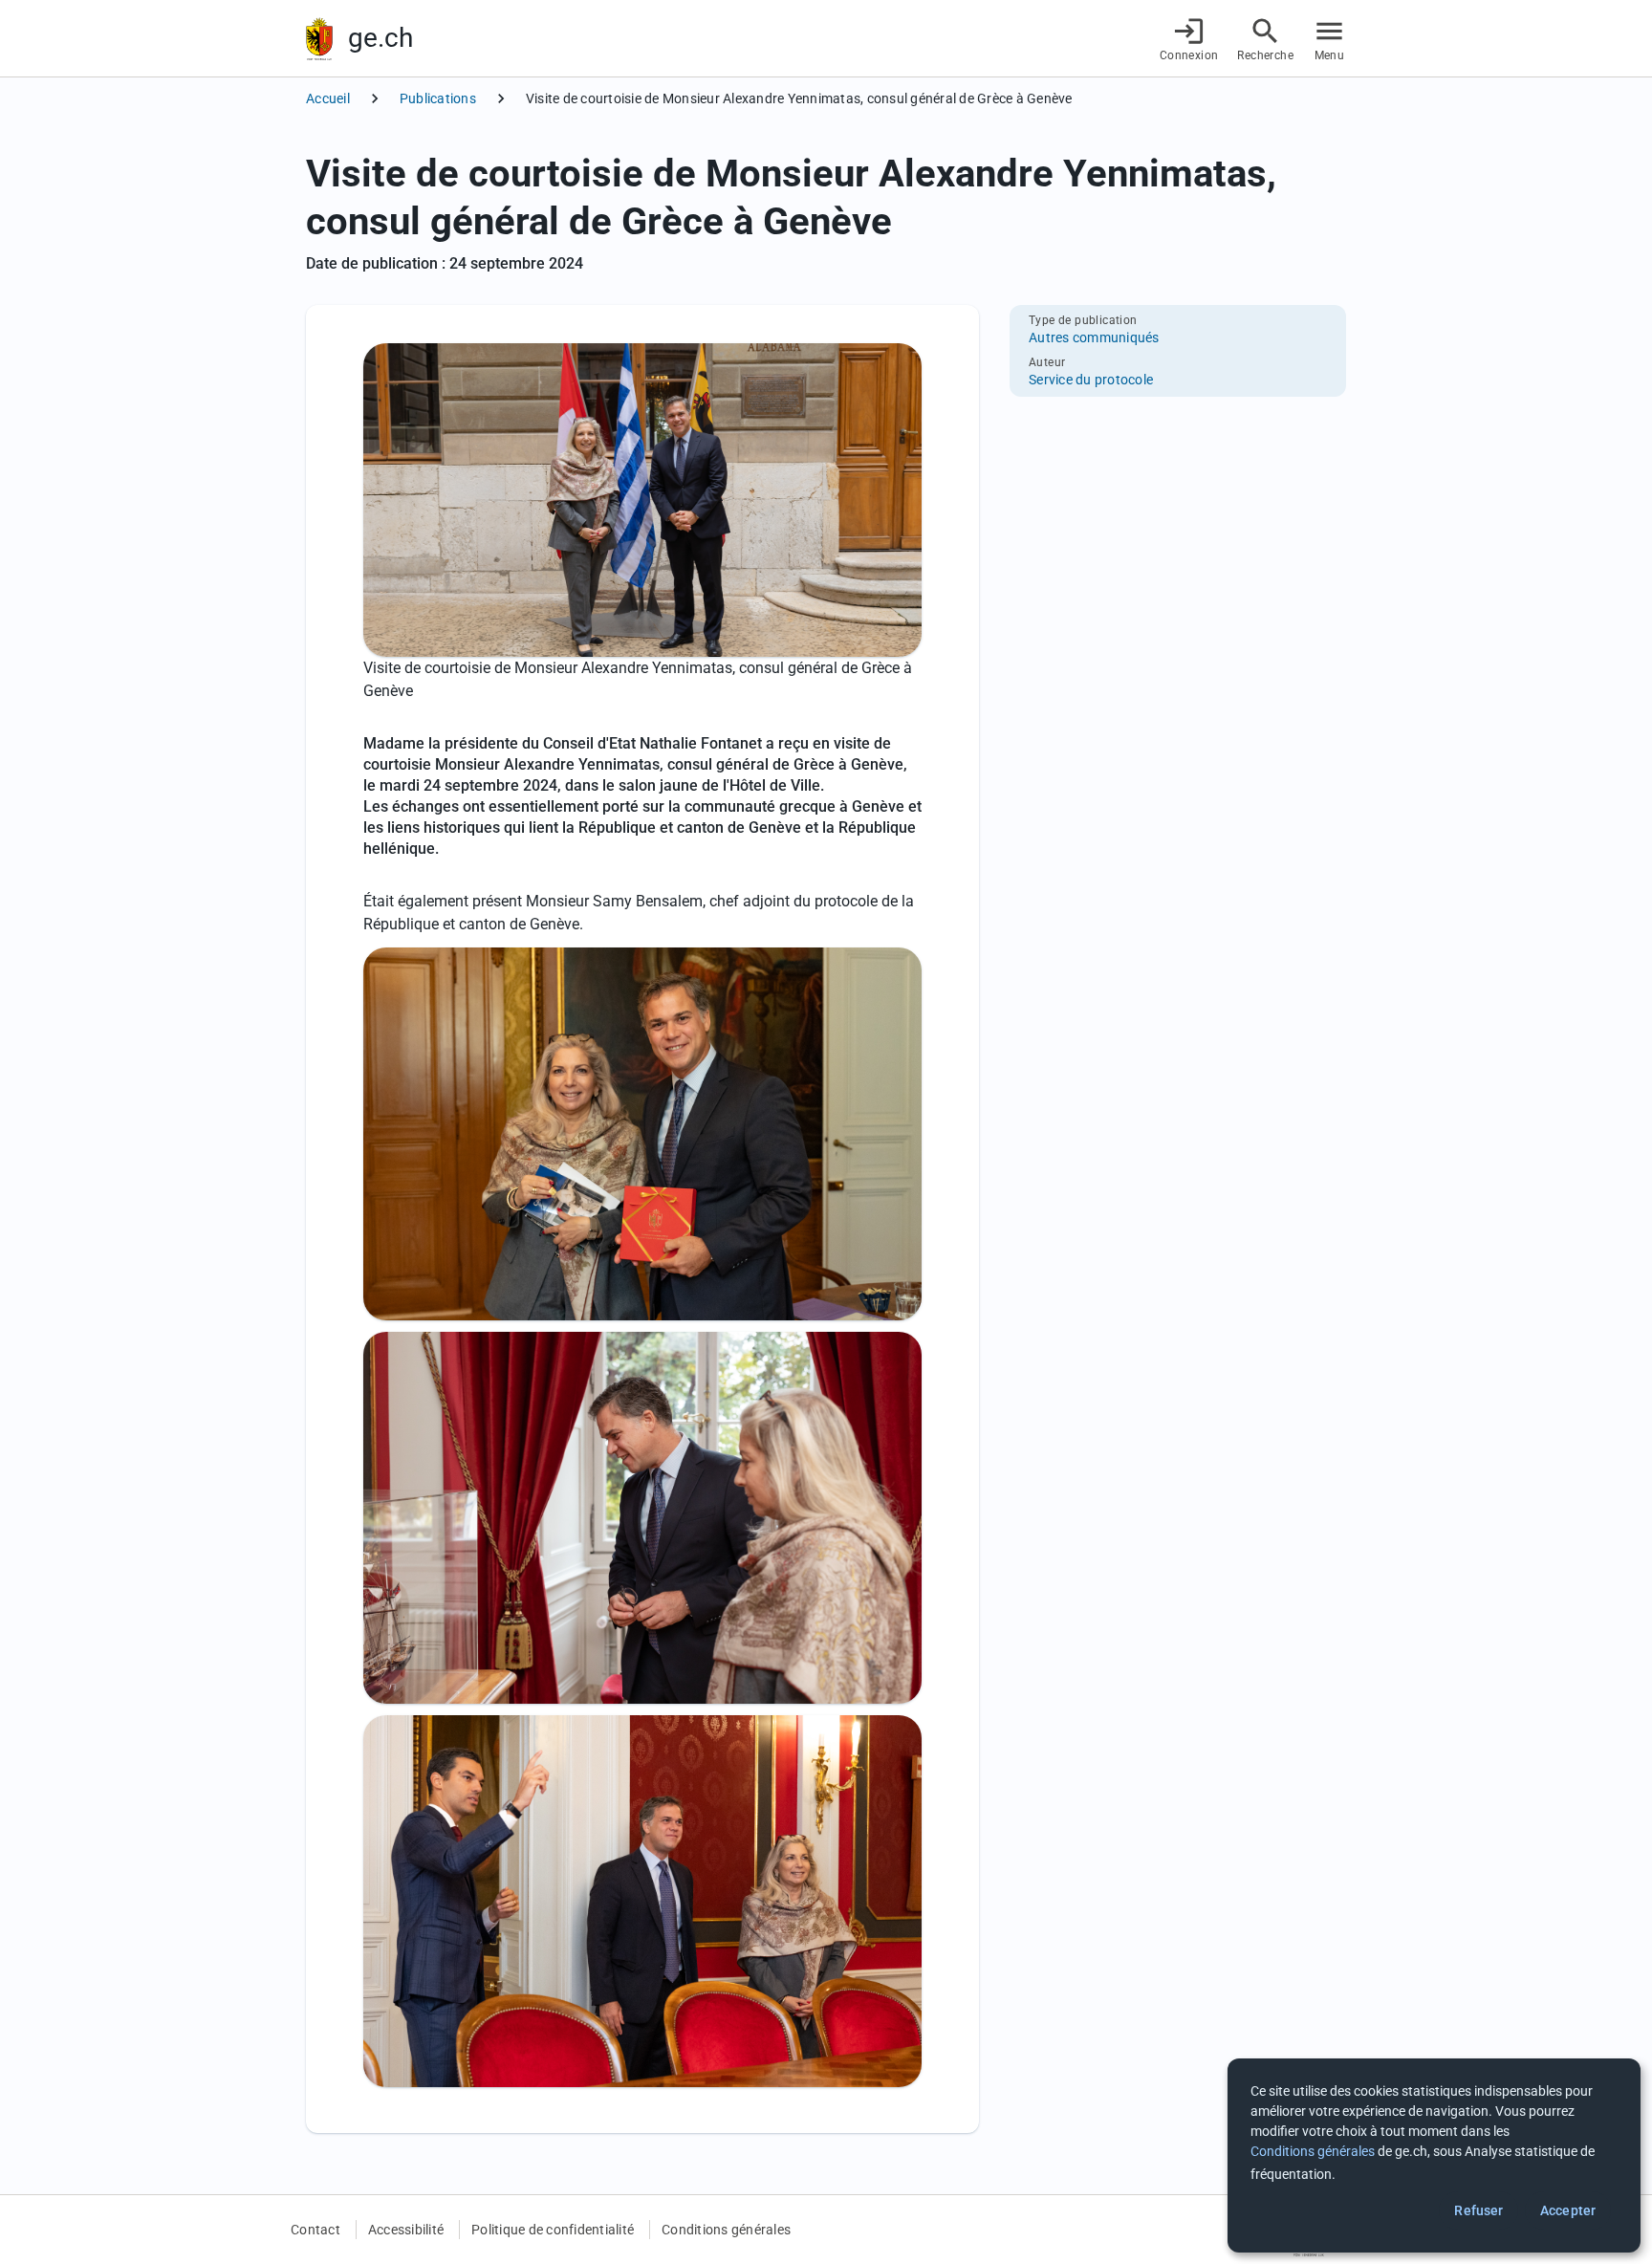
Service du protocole (1091, 380)
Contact (315, 2230)
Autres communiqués (1094, 337)
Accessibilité (406, 2230)
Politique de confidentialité (553, 2230)
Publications (438, 98)
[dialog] (1434, 2155)
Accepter (1568, 2210)
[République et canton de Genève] (319, 39)
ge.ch (380, 38)
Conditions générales (726, 2230)
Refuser (1478, 2210)
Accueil (328, 98)
